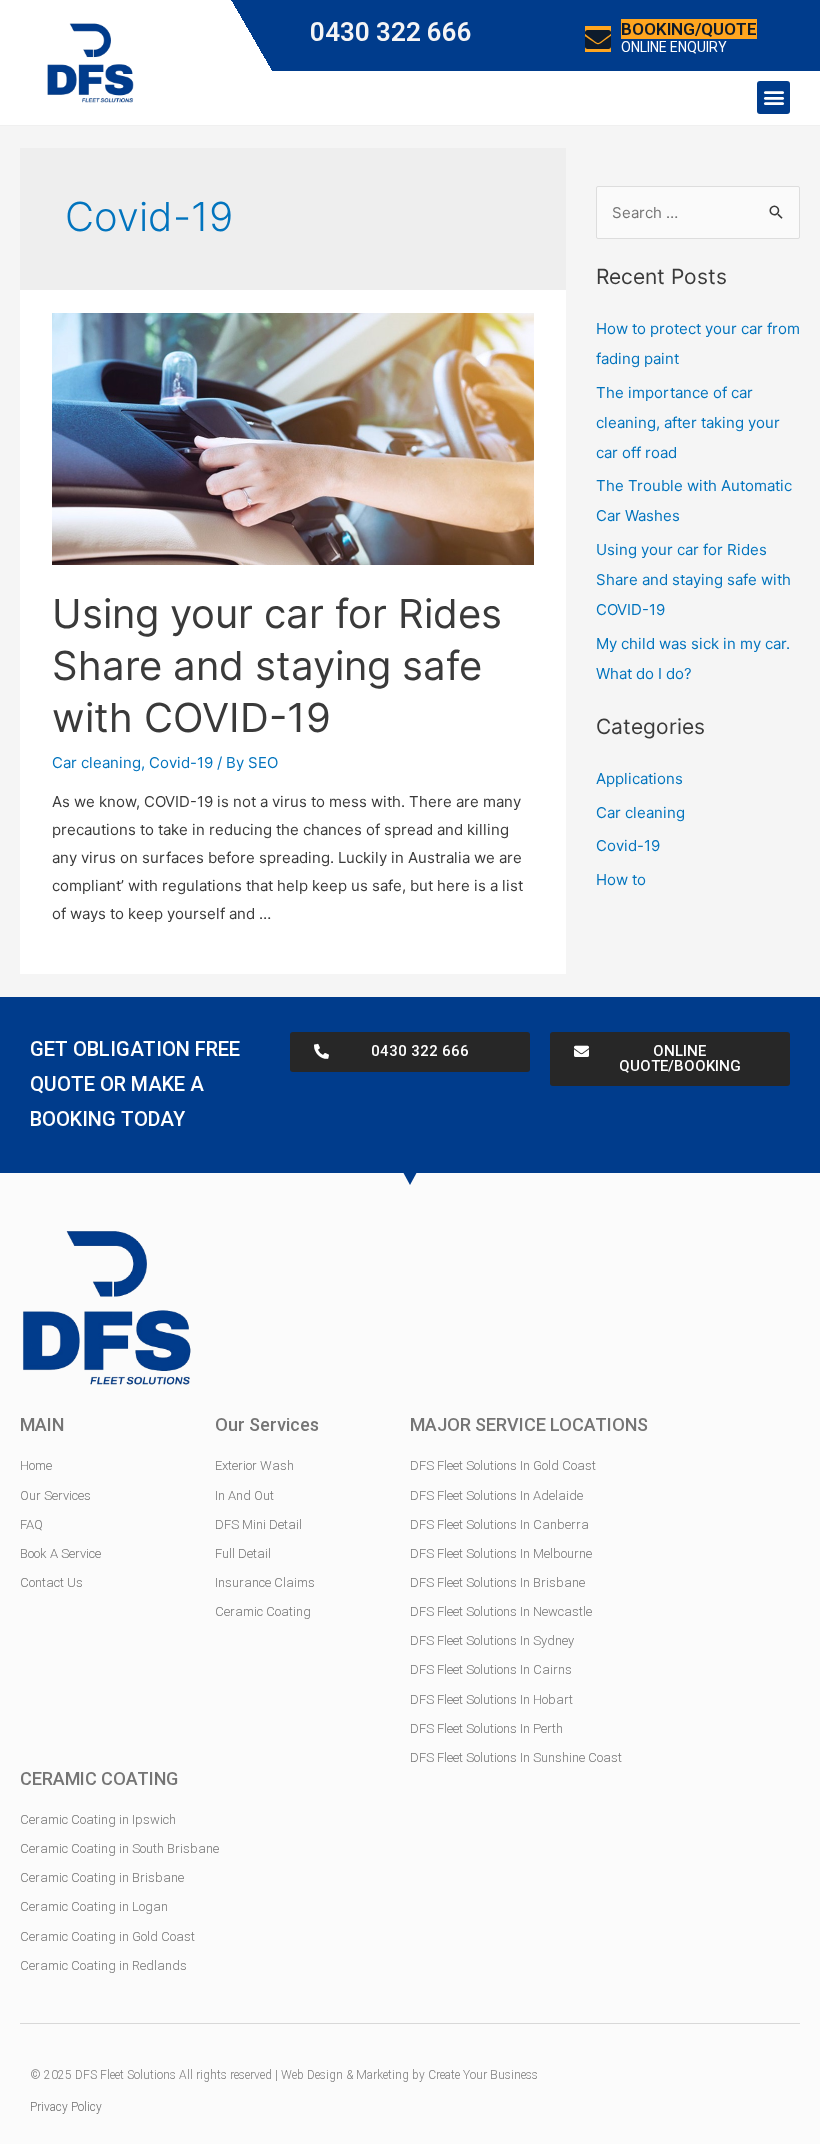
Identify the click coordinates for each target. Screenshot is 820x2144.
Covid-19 (181, 762)
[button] (773, 97)
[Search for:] (698, 212)
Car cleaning (96, 762)
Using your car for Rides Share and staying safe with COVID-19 (277, 665)
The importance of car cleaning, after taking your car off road (688, 422)
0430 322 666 (391, 32)
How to (621, 879)
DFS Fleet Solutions (125, 2075)
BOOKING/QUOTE (689, 29)
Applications (639, 778)
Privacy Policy (66, 2107)
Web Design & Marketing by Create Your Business (409, 2075)
